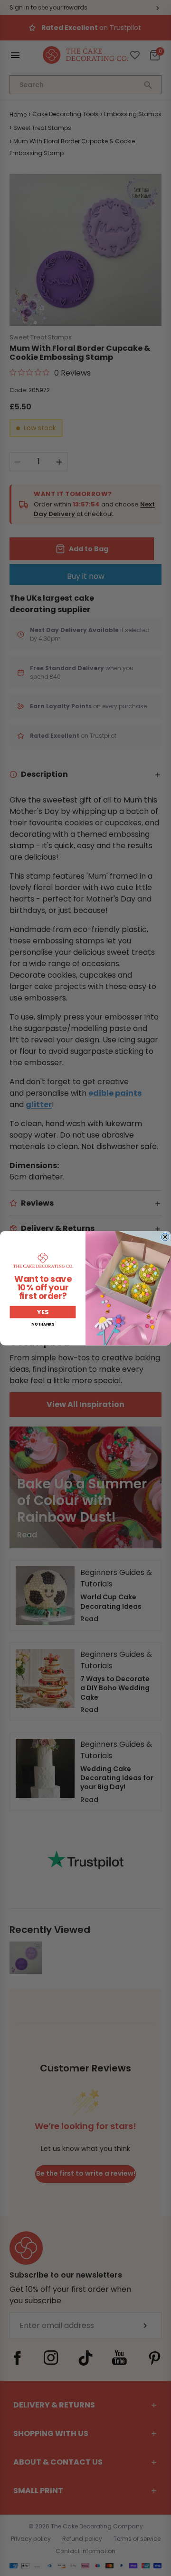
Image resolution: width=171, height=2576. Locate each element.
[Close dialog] (165, 1237)
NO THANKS (43, 1324)
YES (43, 1312)
